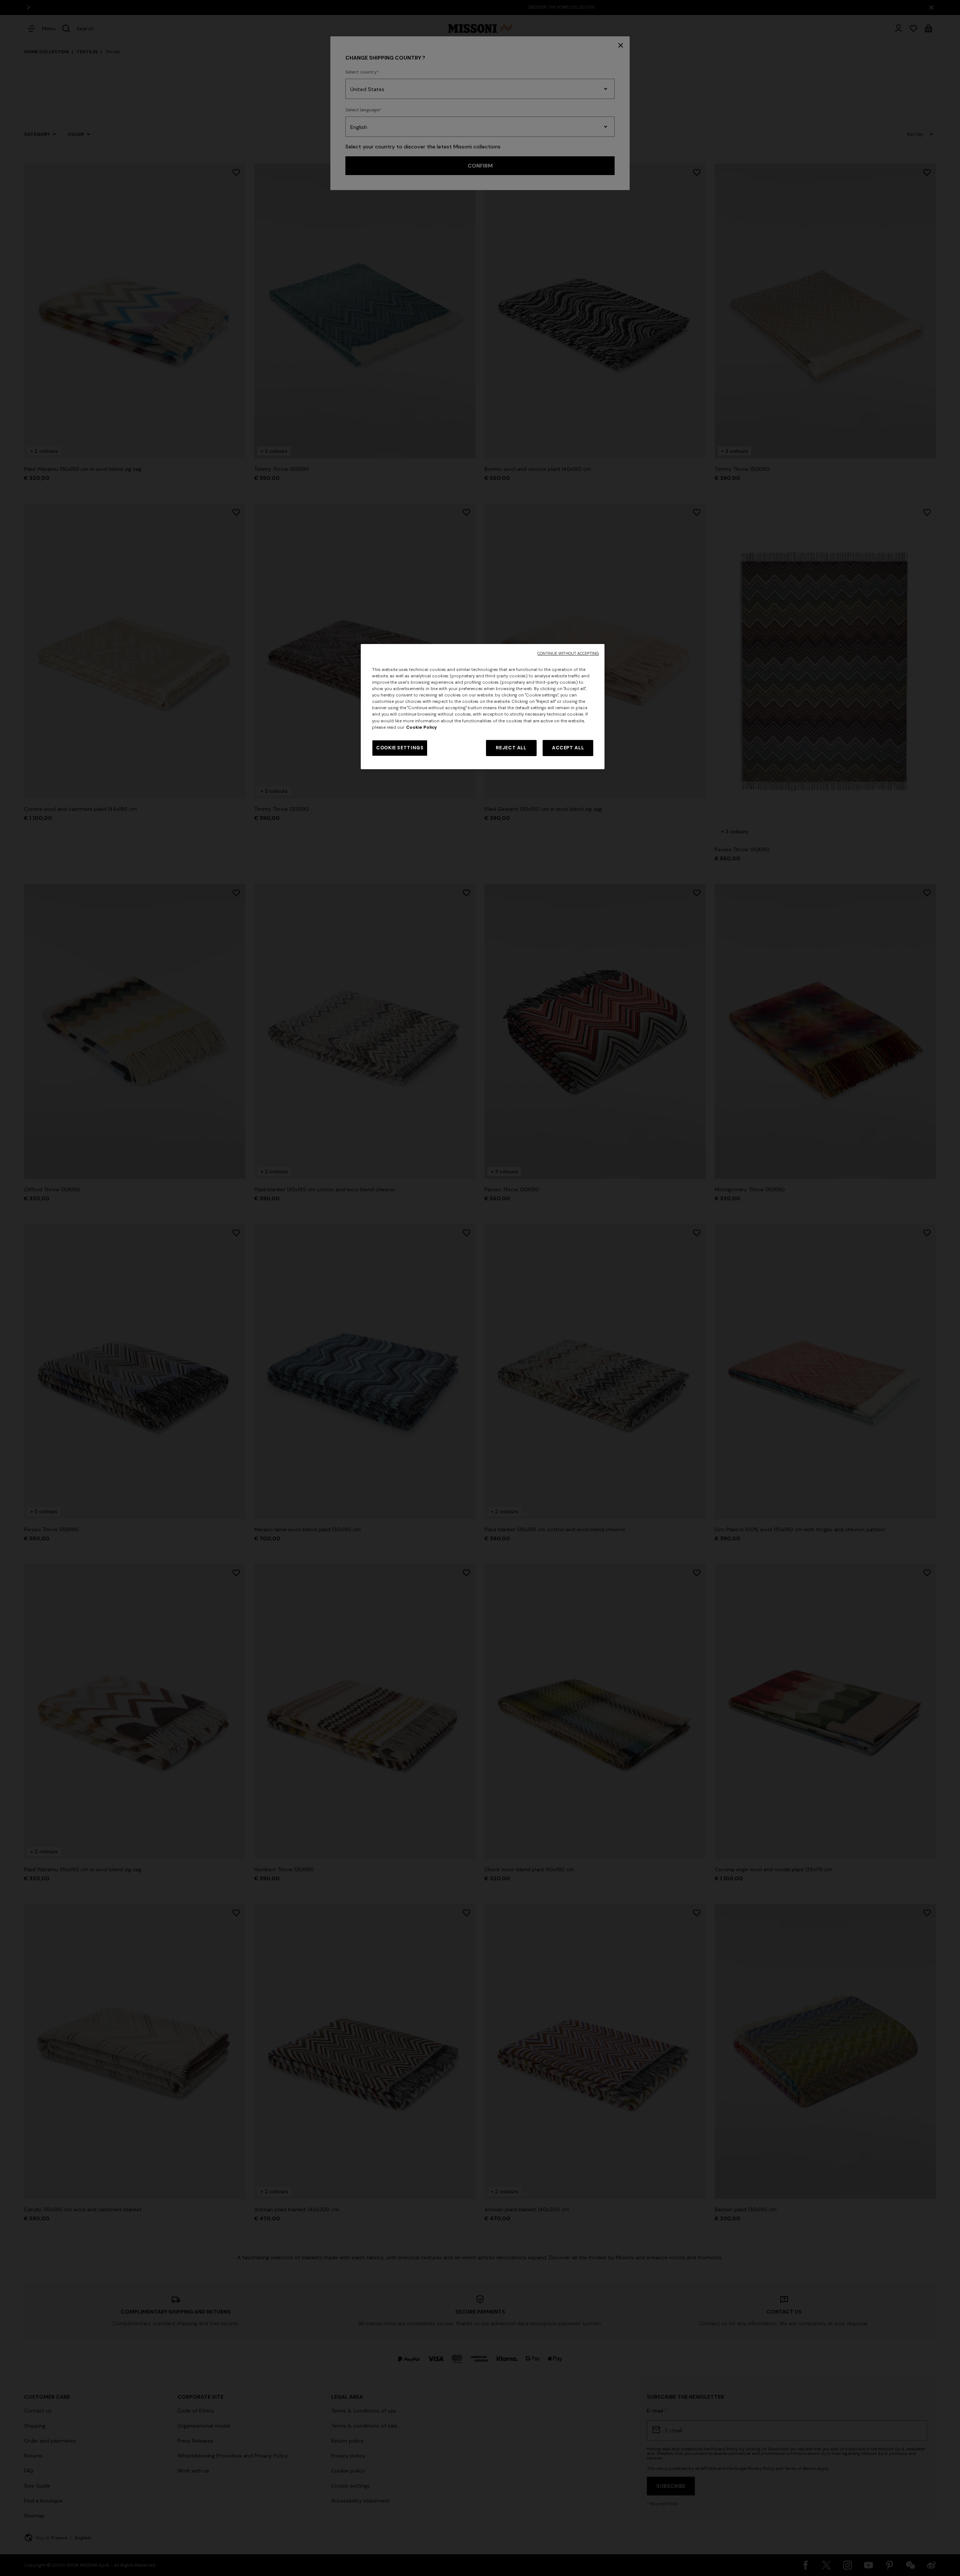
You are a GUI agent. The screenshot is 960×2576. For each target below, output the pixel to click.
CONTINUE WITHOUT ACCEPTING (568, 654)
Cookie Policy (421, 727)
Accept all (568, 748)
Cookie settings (400, 748)
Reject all (511, 748)
